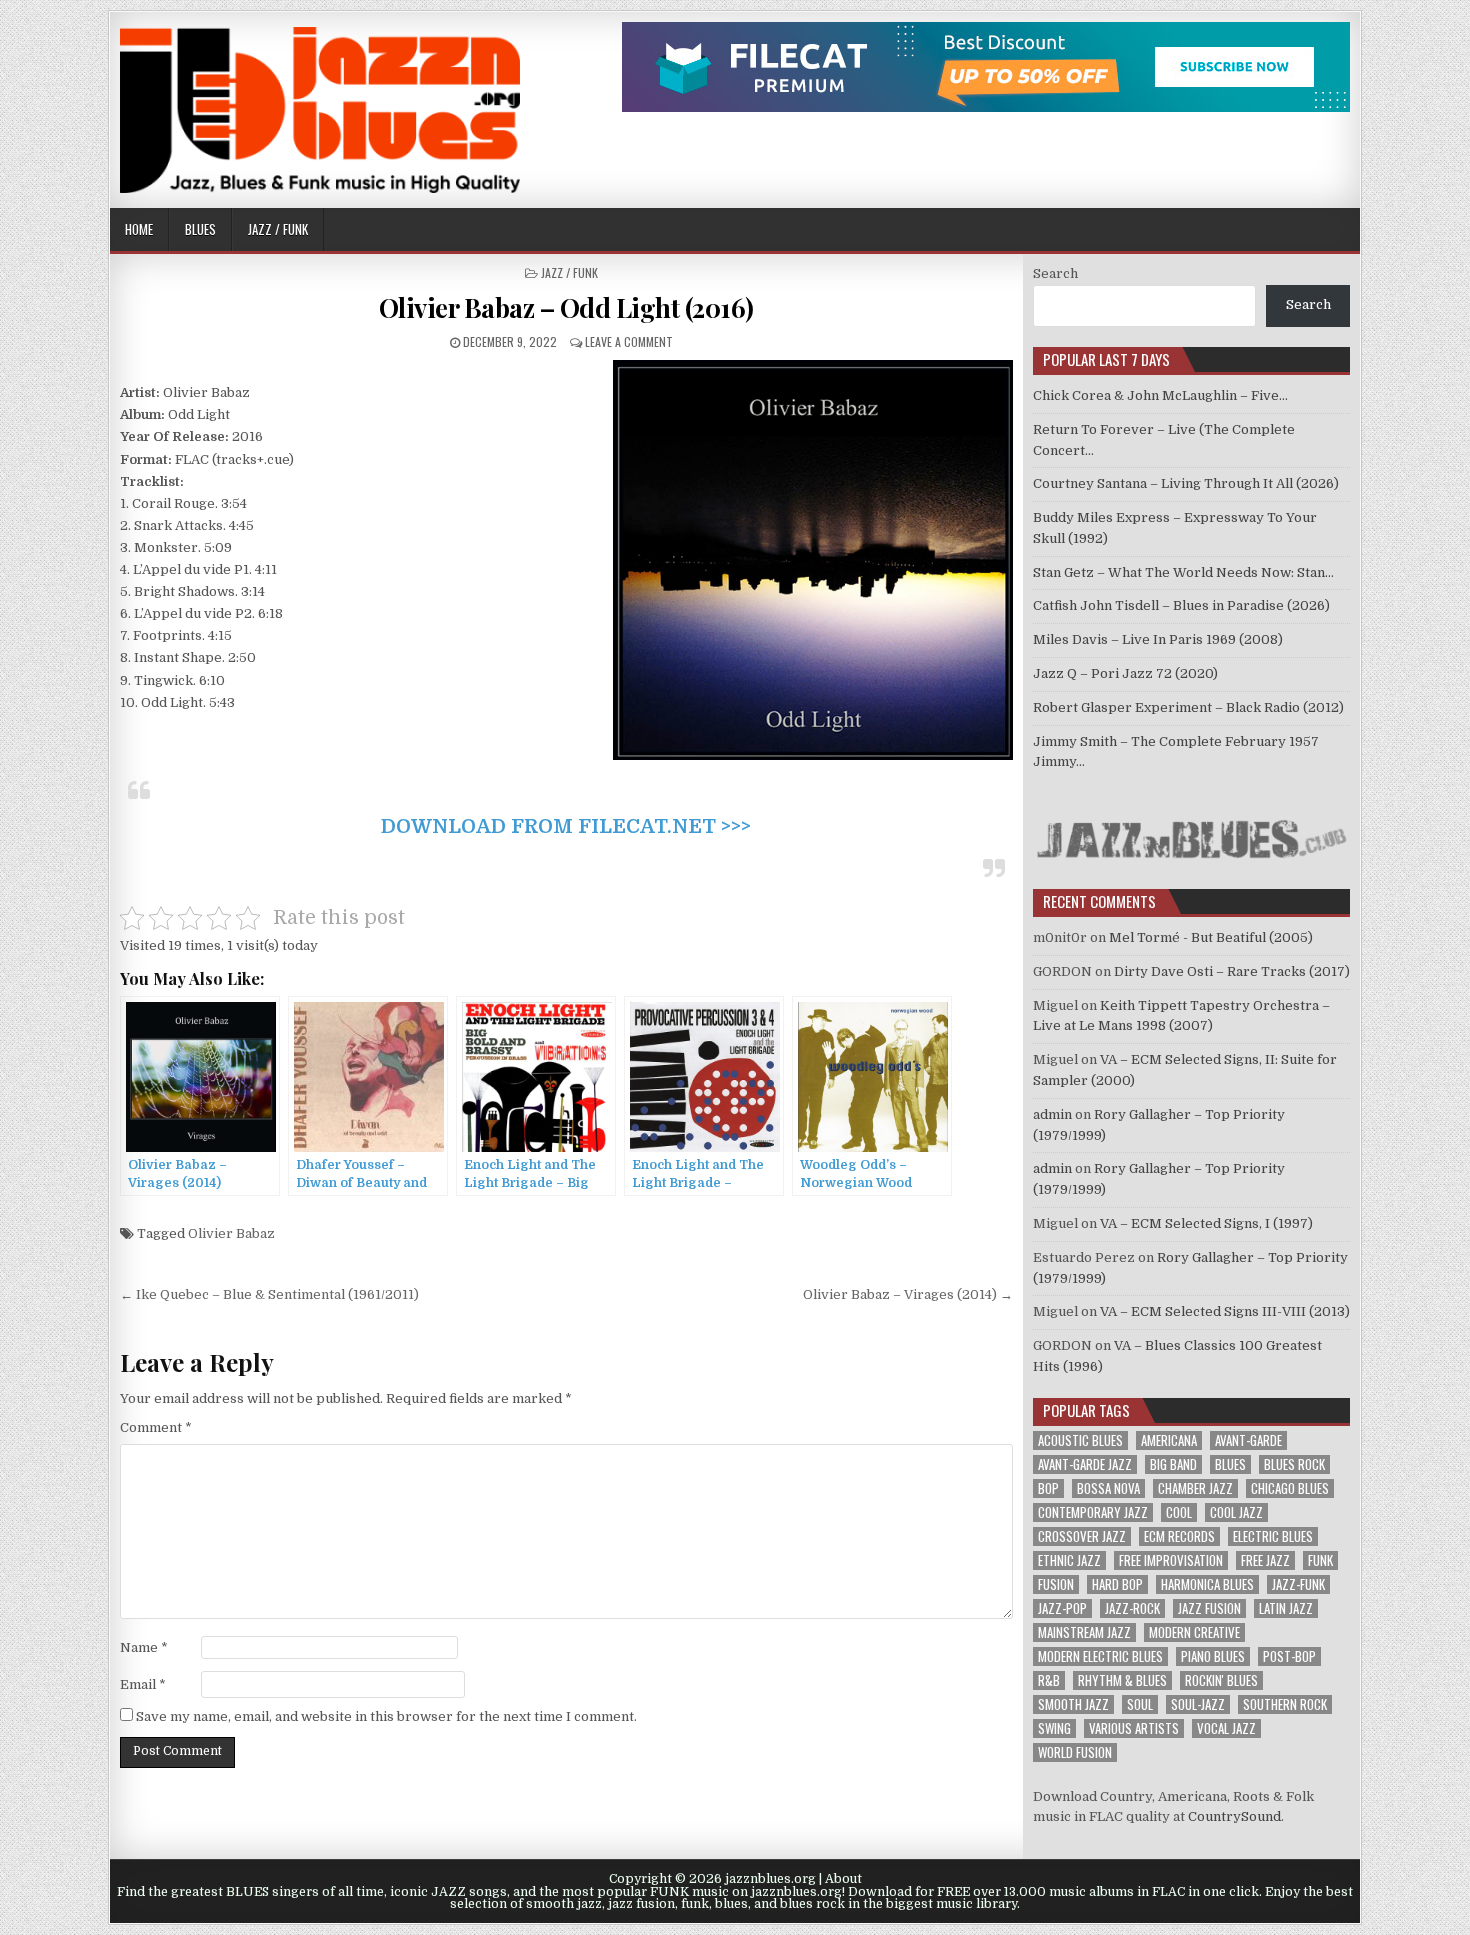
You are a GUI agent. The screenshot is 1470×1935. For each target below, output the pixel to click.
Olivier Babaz (231, 1233)
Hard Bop (1117, 1584)
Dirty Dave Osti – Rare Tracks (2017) (1232, 971)
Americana (1169, 1440)
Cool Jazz (1236, 1512)
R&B (1049, 1680)
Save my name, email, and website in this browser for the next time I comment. (386, 1716)
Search (1055, 273)
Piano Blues (1213, 1656)
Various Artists (1134, 1728)
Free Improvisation (1171, 1560)
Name (144, 1647)
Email (143, 1684)
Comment (156, 1427)
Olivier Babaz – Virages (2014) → (908, 1294)
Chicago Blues (1290, 1488)
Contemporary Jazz (1093, 1512)
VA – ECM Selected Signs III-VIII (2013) (1225, 1311)
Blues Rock (1294, 1464)
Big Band (1173, 1464)
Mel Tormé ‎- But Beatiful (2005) (1211, 937)
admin (1052, 1114)
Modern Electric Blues (1100, 1656)
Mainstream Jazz (1084, 1632)
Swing (1054, 1728)
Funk (1320, 1560)
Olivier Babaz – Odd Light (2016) (566, 307)
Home (139, 229)
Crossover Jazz (1082, 1536)
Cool (1179, 1512)
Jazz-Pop (1062, 1608)
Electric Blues (1273, 1536)
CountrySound (1234, 1816)
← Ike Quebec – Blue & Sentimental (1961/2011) (269, 1294)
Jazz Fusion (1209, 1608)
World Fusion (1075, 1752)
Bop (1048, 1488)
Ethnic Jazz (1069, 1560)
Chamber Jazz (1195, 1488)
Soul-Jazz (1198, 1704)
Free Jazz (1265, 1560)
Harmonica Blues (1207, 1584)
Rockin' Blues (1221, 1680)
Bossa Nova (1108, 1488)
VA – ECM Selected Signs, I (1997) (1206, 1223)
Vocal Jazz (1226, 1728)
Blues (200, 229)
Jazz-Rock (1132, 1608)
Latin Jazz (1286, 1608)
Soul (1140, 1704)
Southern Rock (1285, 1704)
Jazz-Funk (1298, 1584)
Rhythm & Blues (1122, 1680)
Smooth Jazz (1073, 1704)
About (843, 1879)
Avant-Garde (1248, 1440)
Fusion (1056, 1584)
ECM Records (1179, 1536)
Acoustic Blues (1080, 1440)
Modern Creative (1194, 1632)
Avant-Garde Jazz (1085, 1464)
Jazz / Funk (278, 229)
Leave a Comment (629, 341)
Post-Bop (1289, 1656)
